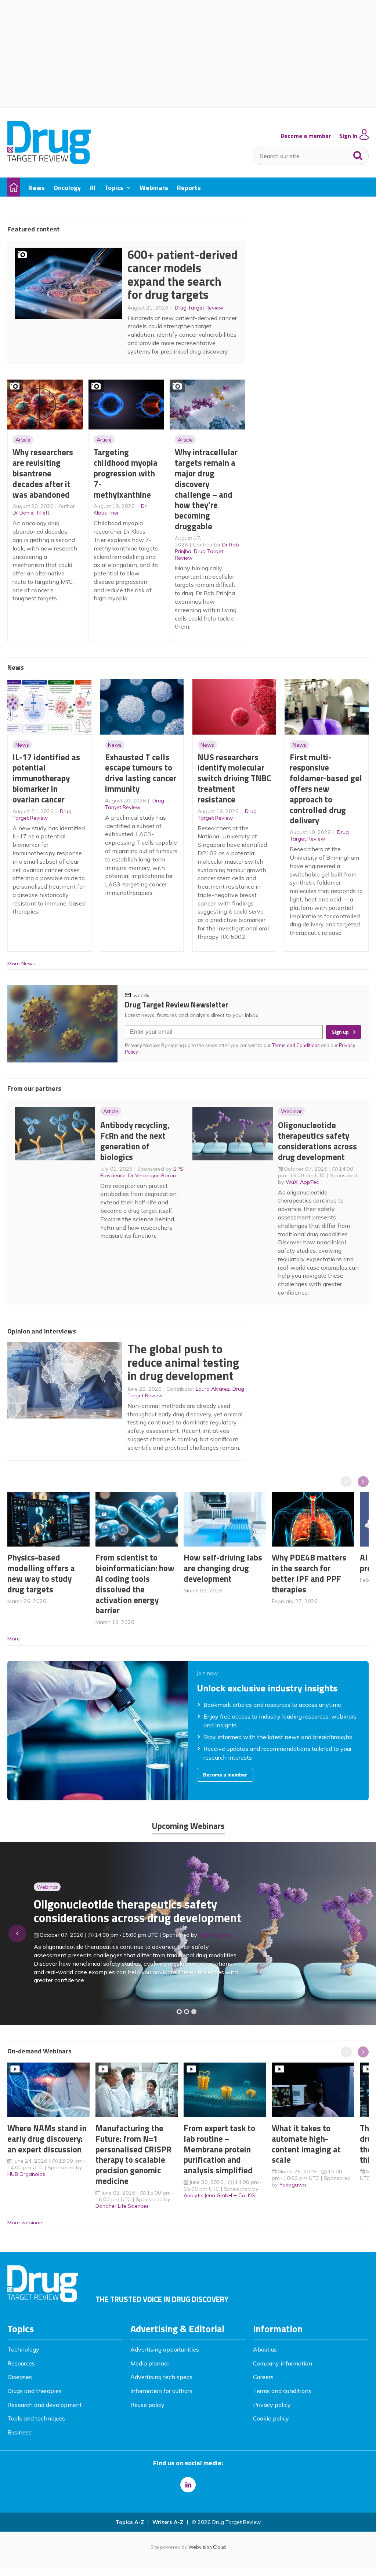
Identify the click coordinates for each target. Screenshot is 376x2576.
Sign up (340, 1032)
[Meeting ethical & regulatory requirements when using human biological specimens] (179, 2012)
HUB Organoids (26, 2174)
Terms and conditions (282, 2391)
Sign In (348, 136)
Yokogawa (293, 2185)
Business (19, 2432)
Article (23, 440)
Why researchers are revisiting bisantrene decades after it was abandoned (43, 473)
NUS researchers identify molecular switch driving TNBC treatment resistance (234, 778)
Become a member (306, 136)
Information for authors (161, 2391)
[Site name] (49, 162)
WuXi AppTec (302, 1182)
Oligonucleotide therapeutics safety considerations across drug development (317, 1141)
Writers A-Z (168, 2522)
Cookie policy (271, 2418)
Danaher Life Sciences (122, 2206)
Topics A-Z (130, 2522)
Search (358, 154)
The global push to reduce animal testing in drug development (183, 1362)
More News (21, 963)
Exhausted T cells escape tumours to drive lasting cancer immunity (141, 773)
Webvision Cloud (207, 2547)
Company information (283, 2363)
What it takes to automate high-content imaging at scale (306, 2144)
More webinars (26, 2222)
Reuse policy (147, 2405)
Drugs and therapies (35, 2391)
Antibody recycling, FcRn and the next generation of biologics (135, 1141)
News (22, 745)
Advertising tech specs (161, 2377)
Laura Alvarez (213, 1389)
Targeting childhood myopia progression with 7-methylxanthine (126, 473)
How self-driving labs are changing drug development (223, 1568)
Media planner (150, 2363)
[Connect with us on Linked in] (188, 2485)
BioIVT (214, 1946)
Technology (23, 2349)
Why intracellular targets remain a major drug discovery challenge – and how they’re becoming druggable (206, 489)
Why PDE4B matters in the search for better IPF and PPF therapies (309, 1573)
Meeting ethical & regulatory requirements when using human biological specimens (119, 1915)
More (14, 1639)
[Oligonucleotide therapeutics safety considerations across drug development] (194, 2012)
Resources (21, 2363)
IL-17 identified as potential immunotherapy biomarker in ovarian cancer (46, 778)
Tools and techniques (36, 2418)
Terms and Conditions (296, 1045)
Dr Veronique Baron (152, 1175)
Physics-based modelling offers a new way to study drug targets (41, 1573)
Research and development (45, 2405)
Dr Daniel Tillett (31, 513)
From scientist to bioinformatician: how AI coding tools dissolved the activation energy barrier (135, 1584)
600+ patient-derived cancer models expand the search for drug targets (182, 275)
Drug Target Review (199, 308)
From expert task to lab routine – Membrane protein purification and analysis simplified (219, 2149)
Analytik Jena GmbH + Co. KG (219, 2195)
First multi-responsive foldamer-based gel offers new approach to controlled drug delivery (326, 789)
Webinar (291, 1111)
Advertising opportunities (165, 2349)
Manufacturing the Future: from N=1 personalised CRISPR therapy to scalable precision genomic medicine (133, 2154)
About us (265, 2349)
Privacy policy (272, 2405)
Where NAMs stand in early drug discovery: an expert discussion (47, 2139)
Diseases (20, 2377)
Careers (263, 2377)
